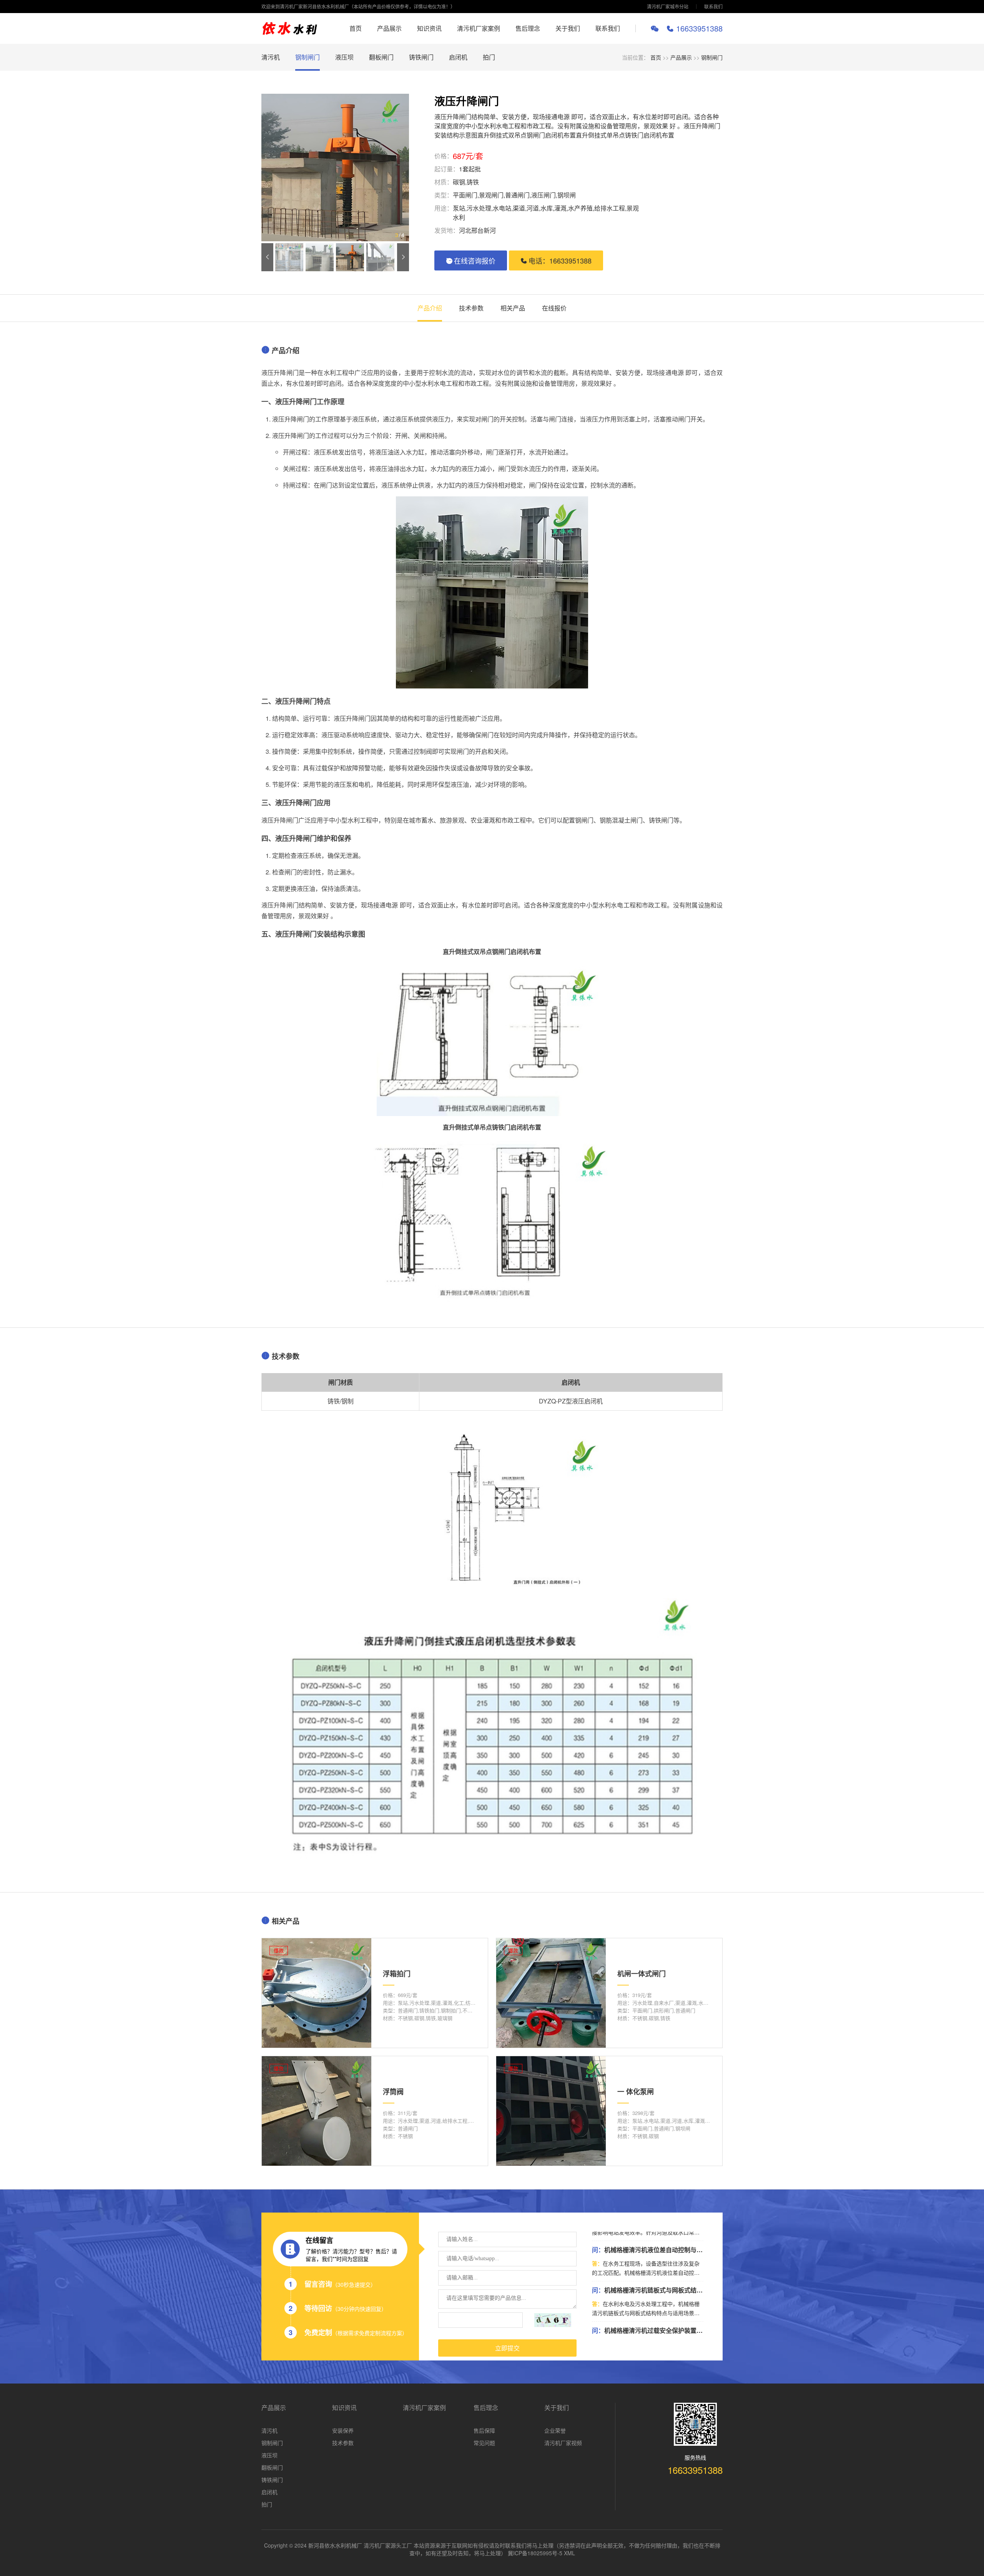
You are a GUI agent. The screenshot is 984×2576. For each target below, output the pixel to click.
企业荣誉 (555, 2430)
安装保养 (343, 2430)
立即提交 (507, 2348)
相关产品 (513, 308)
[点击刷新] (553, 2320)
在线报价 (554, 308)
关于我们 (568, 28)
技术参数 (471, 308)
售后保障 (484, 2430)
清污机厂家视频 (563, 2443)
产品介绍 (430, 308)
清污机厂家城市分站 (668, 6)
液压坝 (344, 57)
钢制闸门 (307, 57)
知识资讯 (429, 28)
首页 (356, 28)
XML (569, 2553)
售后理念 (528, 28)
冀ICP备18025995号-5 (535, 2553)
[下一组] (403, 257)
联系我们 (713, 6)
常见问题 (484, 2443)
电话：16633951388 (560, 260)
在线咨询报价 (475, 260)
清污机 (271, 57)
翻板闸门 (381, 57)
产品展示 (389, 28)
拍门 (489, 57)
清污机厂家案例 (479, 28)
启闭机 (458, 57)
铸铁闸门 (421, 57)
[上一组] (267, 257)
